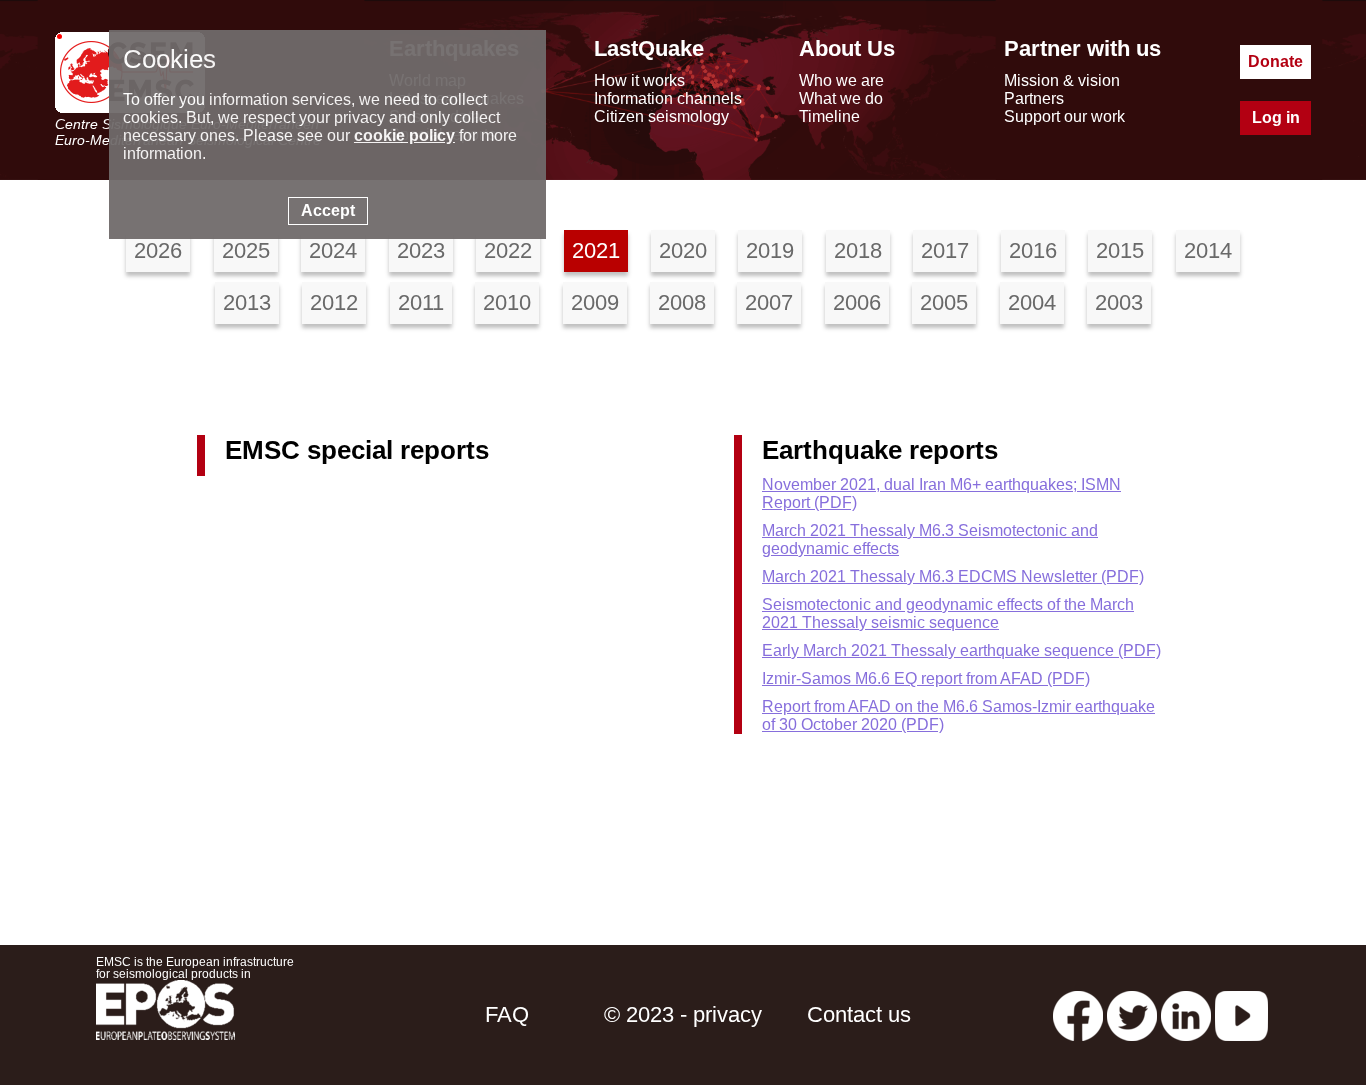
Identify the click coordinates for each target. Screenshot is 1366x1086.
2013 (247, 302)
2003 (1119, 302)
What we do (841, 98)
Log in (1276, 117)
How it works (639, 80)
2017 (945, 250)
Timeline (829, 116)
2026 (158, 250)
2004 (1032, 302)
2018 (858, 250)
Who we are (841, 80)
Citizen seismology (661, 116)
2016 (1033, 250)
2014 (1208, 250)
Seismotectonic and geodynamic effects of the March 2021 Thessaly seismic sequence (948, 613)
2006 (857, 302)
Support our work (1064, 116)
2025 (246, 250)
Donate (1275, 61)
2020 (683, 250)
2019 (770, 250)
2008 (682, 302)
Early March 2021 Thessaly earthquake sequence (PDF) (961, 650)
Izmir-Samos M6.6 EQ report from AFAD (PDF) (926, 678)
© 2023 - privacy (683, 1014)
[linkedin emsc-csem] (1186, 1014)
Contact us (859, 1014)
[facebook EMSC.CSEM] (1078, 1014)
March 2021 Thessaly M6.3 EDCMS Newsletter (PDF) (953, 576)
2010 (507, 302)
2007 (769, 302)
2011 (421, 302)
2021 (596, 250)
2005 (944, 302)
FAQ (507, 1014)
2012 (334, 302)
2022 (508, 250)
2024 (333, 250)
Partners (1034, 98)
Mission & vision (1062, 80)
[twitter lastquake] (1132, 1014)
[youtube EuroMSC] (1241, 1014)
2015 (1120, 250)
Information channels (668, 98)
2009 (595, 302)
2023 (421, 250)
